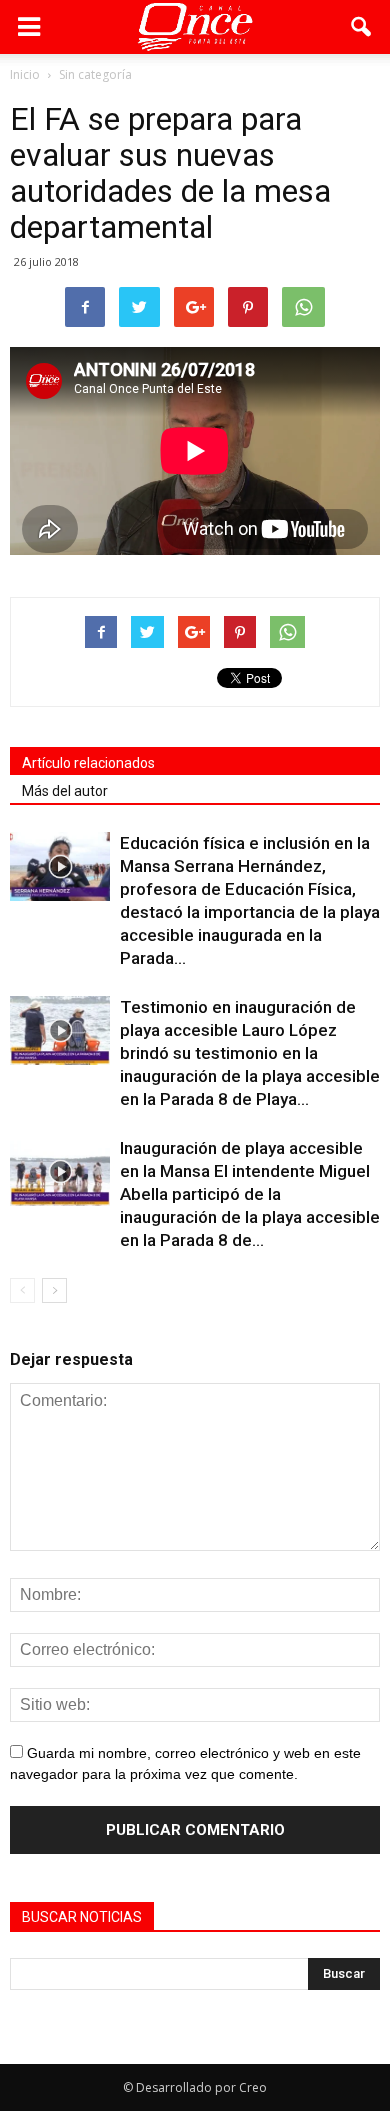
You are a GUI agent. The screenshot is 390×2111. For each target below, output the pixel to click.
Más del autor (65, 791)
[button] (362, 27)
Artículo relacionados (88, 763)
